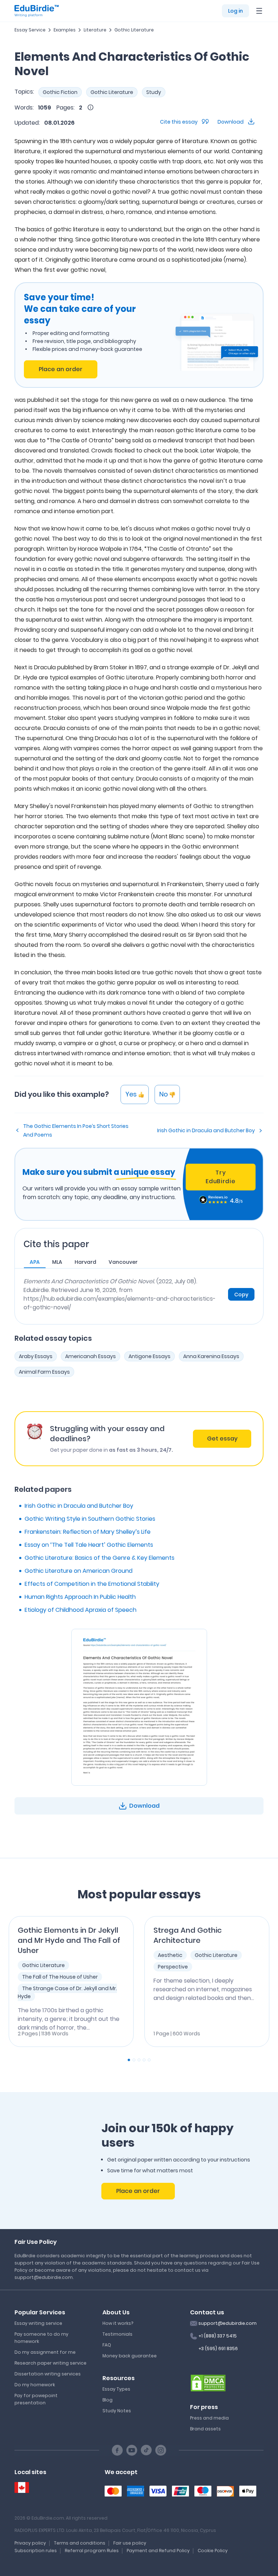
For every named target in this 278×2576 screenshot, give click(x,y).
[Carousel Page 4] (144, 2060)
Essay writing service (38, 2323)
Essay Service (30, 30)
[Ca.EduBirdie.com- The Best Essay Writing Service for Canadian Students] (22, 2488)
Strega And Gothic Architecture (188, 1935)
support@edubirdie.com (228, 2323)
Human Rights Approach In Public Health (80, 1597)
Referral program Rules (92, 2551)
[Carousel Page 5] (149, 2060)
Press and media (209, 2418)
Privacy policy (30, 2543)
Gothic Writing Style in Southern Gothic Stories (90, 1519)
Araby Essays (36, 1356)
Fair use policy (130, 2543)
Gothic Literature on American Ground (79, 1571)
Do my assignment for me (45, 2352)
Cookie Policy (213, 2551)
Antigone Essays (149, 1356)
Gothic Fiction (60, 92)
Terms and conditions (80, 2543)
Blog (108, 2400)
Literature (95, 30)
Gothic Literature (134, 30)
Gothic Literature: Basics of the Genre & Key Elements (100, 1558)
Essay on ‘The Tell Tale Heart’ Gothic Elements (89, 1545)
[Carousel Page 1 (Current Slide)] (129, 2060)
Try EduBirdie (220, 1177)
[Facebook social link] (117, 2450)
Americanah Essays (90, 1356)
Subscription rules (36, 2551)
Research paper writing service (50, 2363)
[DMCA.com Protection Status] (208, 2383)
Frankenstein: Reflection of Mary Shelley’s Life (88, 1532)
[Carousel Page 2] (134, 2060)
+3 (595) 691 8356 (218, 2349)
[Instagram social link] (161, 2450)
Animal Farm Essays (44, 1372)
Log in (235, 11)
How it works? (118, 2323)
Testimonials (117, 2334)
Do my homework (35, 2385)
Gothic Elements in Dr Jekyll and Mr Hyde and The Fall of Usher (69, 1940)
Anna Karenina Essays (211, 1356)
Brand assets (205, 2429)
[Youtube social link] (132, 2450)
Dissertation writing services (48, 2374)
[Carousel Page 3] (139, 2060)
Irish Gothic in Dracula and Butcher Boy (206, 1130)
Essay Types (116, 2389)
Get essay (222, 1439)
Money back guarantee (130, 2356)
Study (154, 92)
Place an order (61, 369)
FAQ (107, 2345)
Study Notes (117, 2411)
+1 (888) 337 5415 (218, 2336)
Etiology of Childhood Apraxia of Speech (81, 1610)
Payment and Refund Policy (158, 2551)
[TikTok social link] (146, 2450)
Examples (65, 30)
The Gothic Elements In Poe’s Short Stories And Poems (76, 1130)
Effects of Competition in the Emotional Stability (92, 1584)
